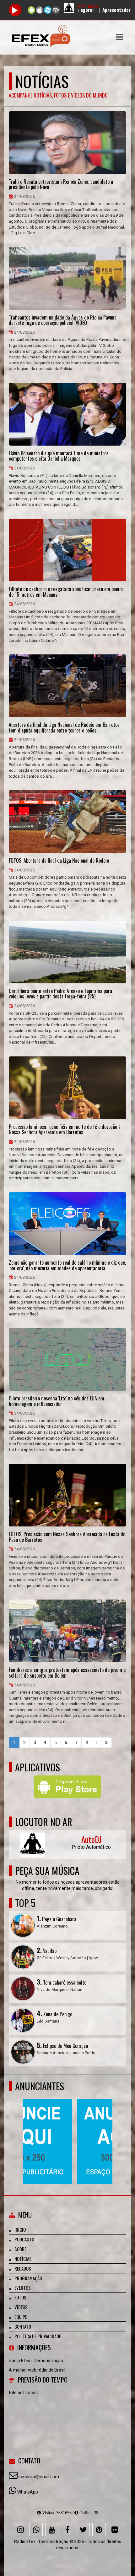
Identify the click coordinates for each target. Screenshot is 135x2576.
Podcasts (24, 2239)
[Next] (97, 1743)
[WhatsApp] (36, 2530)
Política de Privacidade (38, 2336)
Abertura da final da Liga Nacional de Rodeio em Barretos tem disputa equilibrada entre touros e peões (64, 728)
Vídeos (21, 2307)
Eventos (23, 2288)
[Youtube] (52, 2530)
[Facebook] (67, 2530)
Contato (23, 2326)
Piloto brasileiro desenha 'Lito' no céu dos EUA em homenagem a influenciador (57, 1401)
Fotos (20, 2297)
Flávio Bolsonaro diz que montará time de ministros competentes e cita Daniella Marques (59, 456)
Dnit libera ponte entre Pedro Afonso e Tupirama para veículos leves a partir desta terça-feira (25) (60, 994)
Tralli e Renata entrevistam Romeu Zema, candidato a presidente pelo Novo (61, 185)
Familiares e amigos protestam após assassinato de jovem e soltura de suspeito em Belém (67, 1673)
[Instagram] (20, 2530)
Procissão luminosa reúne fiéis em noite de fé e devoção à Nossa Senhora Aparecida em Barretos (65, 1130)
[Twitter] (83, 2530)
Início (20, 2230)
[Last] (106, 1743)
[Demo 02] (65, 2130)
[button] (120, 37)
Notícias (23, 2259)
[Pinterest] (99, 2530)
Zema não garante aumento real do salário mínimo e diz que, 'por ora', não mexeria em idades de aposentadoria (67, 1265)
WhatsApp (28, 2492)
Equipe (21, 2317)
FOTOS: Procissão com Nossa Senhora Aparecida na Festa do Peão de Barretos (67, 1537)
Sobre (20, 2249)
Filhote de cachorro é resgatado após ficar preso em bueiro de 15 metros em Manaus (66, 592)
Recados (23, 2268)
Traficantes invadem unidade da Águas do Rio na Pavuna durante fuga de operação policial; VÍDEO (63, 320)
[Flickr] (115, 2530)
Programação (28, 2278)
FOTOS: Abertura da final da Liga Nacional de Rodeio (59, 861)
